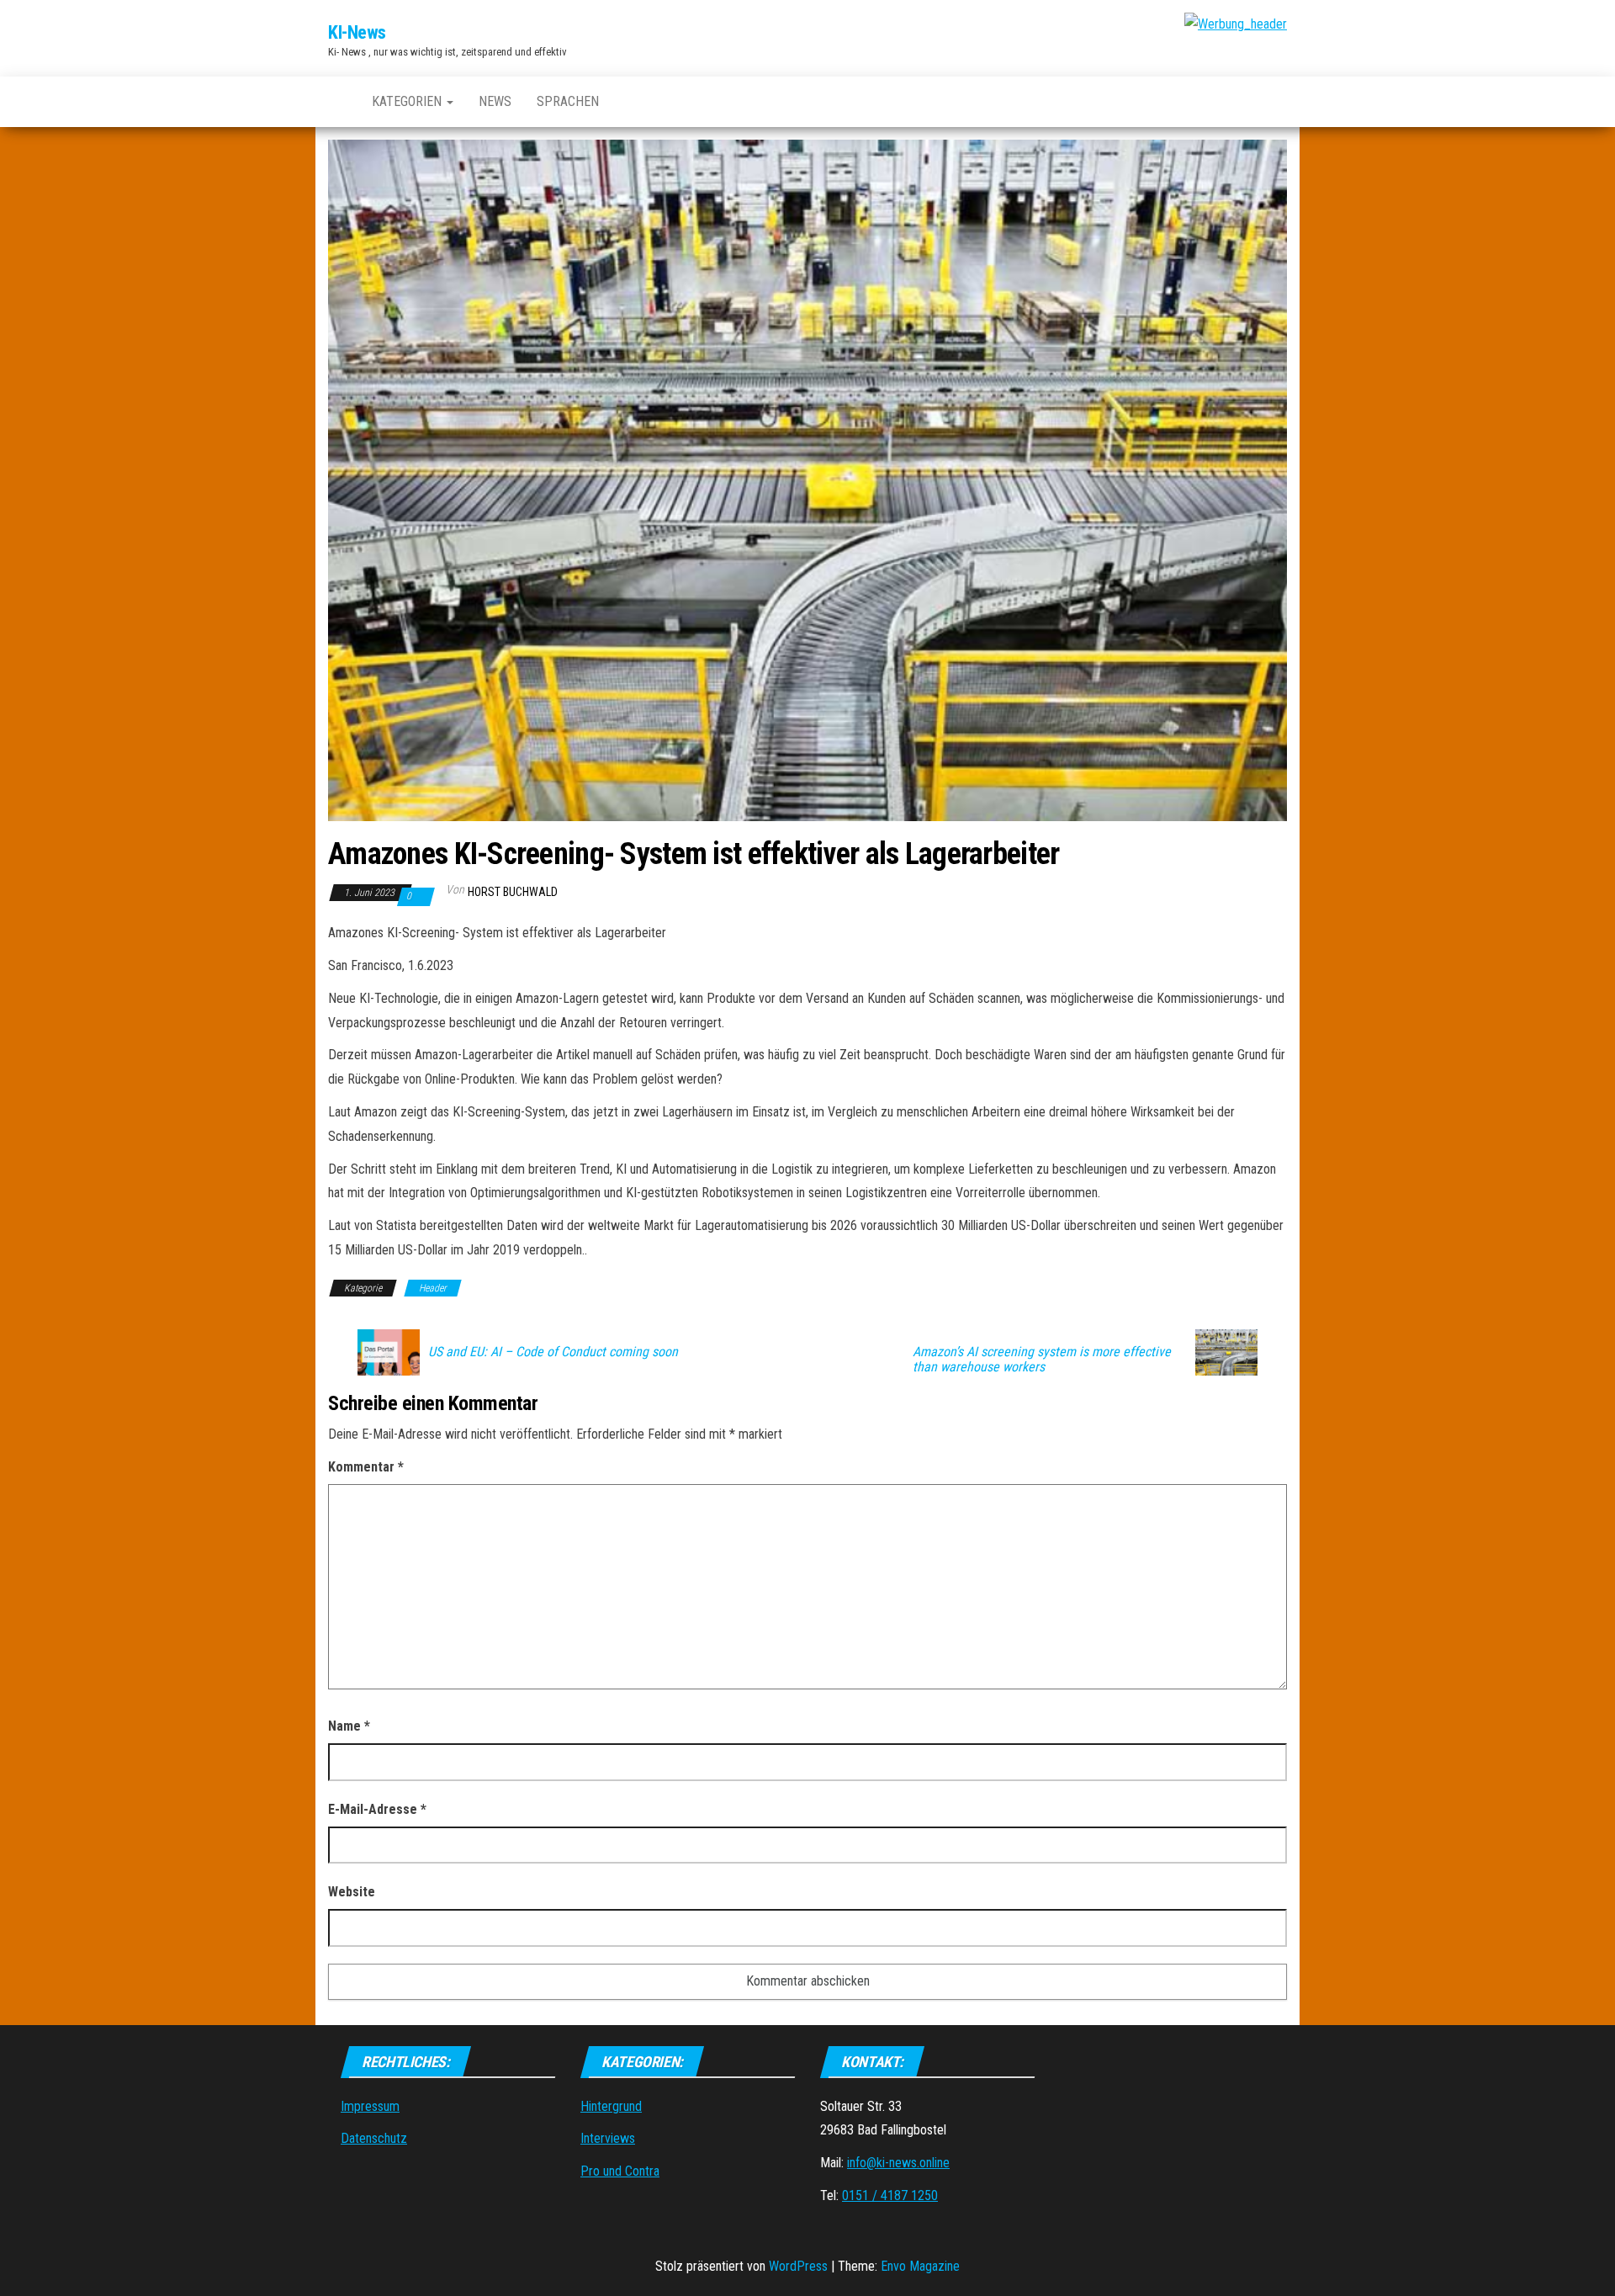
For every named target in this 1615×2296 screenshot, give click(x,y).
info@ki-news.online (898, 2163)
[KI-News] (337, 102)
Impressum (370, 2106)
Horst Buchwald (513, 892)
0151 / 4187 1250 (890, 2195)
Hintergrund (611, 2106)
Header (433, 1288)
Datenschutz (374, 2138)
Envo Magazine (920, 2266)
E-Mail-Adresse (377, 1809)
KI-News (357, 32)
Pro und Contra (620, 2171)
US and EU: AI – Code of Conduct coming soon (553, 1352)
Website (352, 1892)
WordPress (798, 2266)
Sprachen (568, 101)
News (495, 101)
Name (349, 1726)
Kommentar (366, 1467)
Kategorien (408, 101)
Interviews (608, 2138)
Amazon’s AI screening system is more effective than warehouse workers (1042, 1360)
